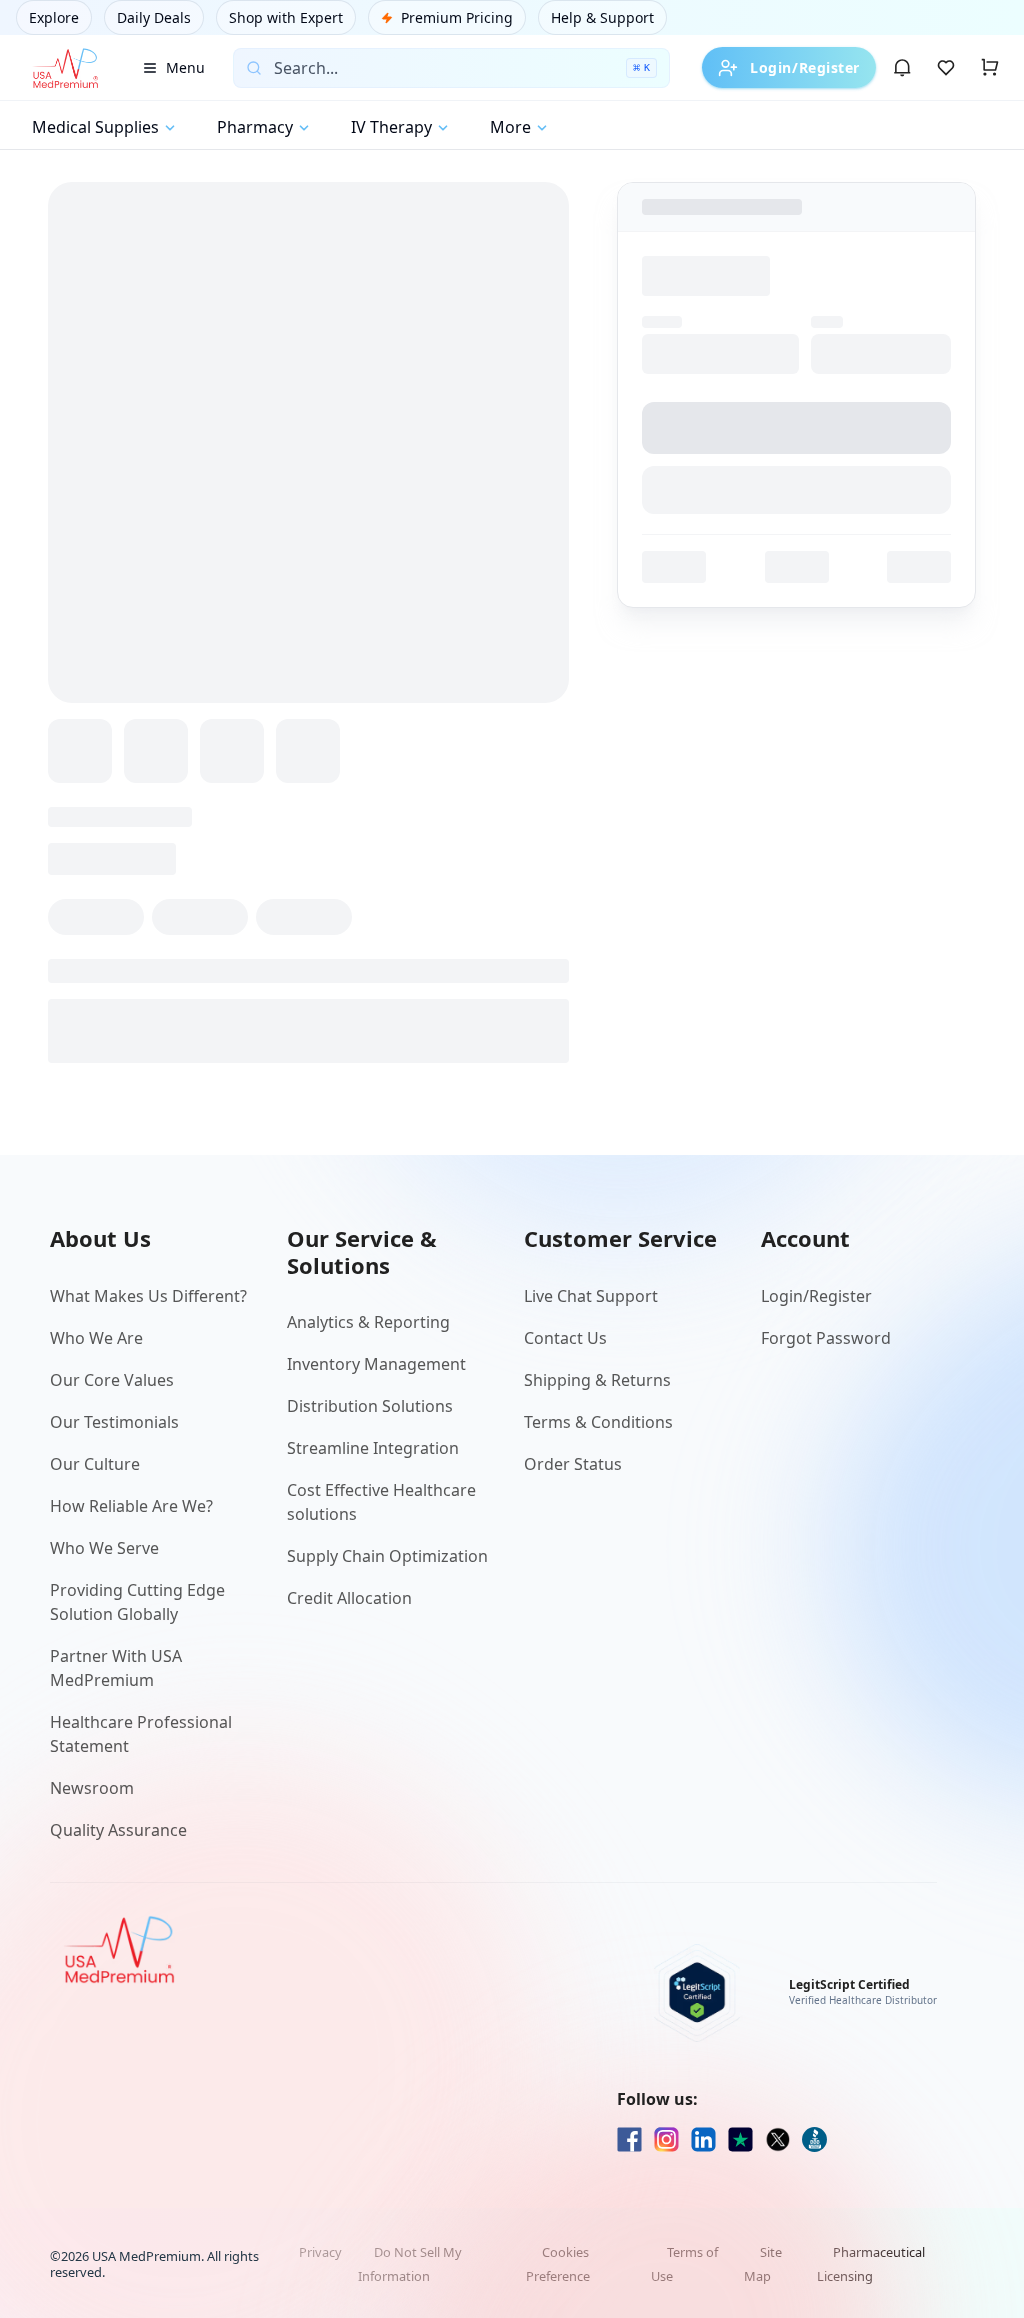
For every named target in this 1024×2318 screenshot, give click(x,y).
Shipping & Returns (597, 1380)
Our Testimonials (114, 1422)
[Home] (65, 68)
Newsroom (92, 1788)
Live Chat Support (591, 1296)
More (510, 127)
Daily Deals (154, 17)
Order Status (573, 1464)
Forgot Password (826, 1338)
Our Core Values (112, 1380)
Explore (54, 17)
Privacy (320, 2252)
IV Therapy (391, 127)
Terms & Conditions (598, 1422)
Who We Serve (104, 1548)
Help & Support (602, 17)
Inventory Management (376, 1364)
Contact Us (565, 1338)
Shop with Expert (286, 17)
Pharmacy (255, 127)
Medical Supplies (95, 127)
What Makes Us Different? (148, 1296)
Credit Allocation (349, 1598)
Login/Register (805, 67)
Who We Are (96, 1338)
